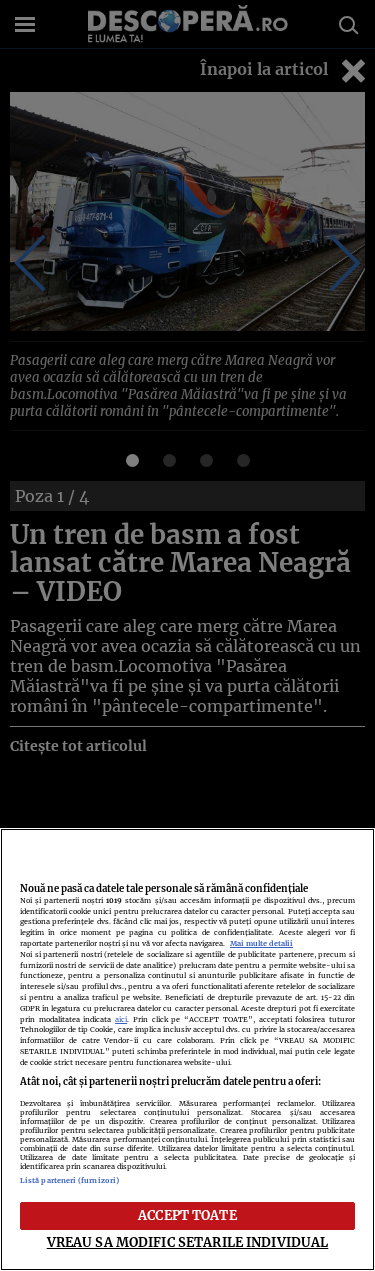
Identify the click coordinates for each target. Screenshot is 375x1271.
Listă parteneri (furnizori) (69, 1180)
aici (121, 1019)
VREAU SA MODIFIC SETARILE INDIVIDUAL (188, 1242)
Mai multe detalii (261, 943)
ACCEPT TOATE (187, 1215)
